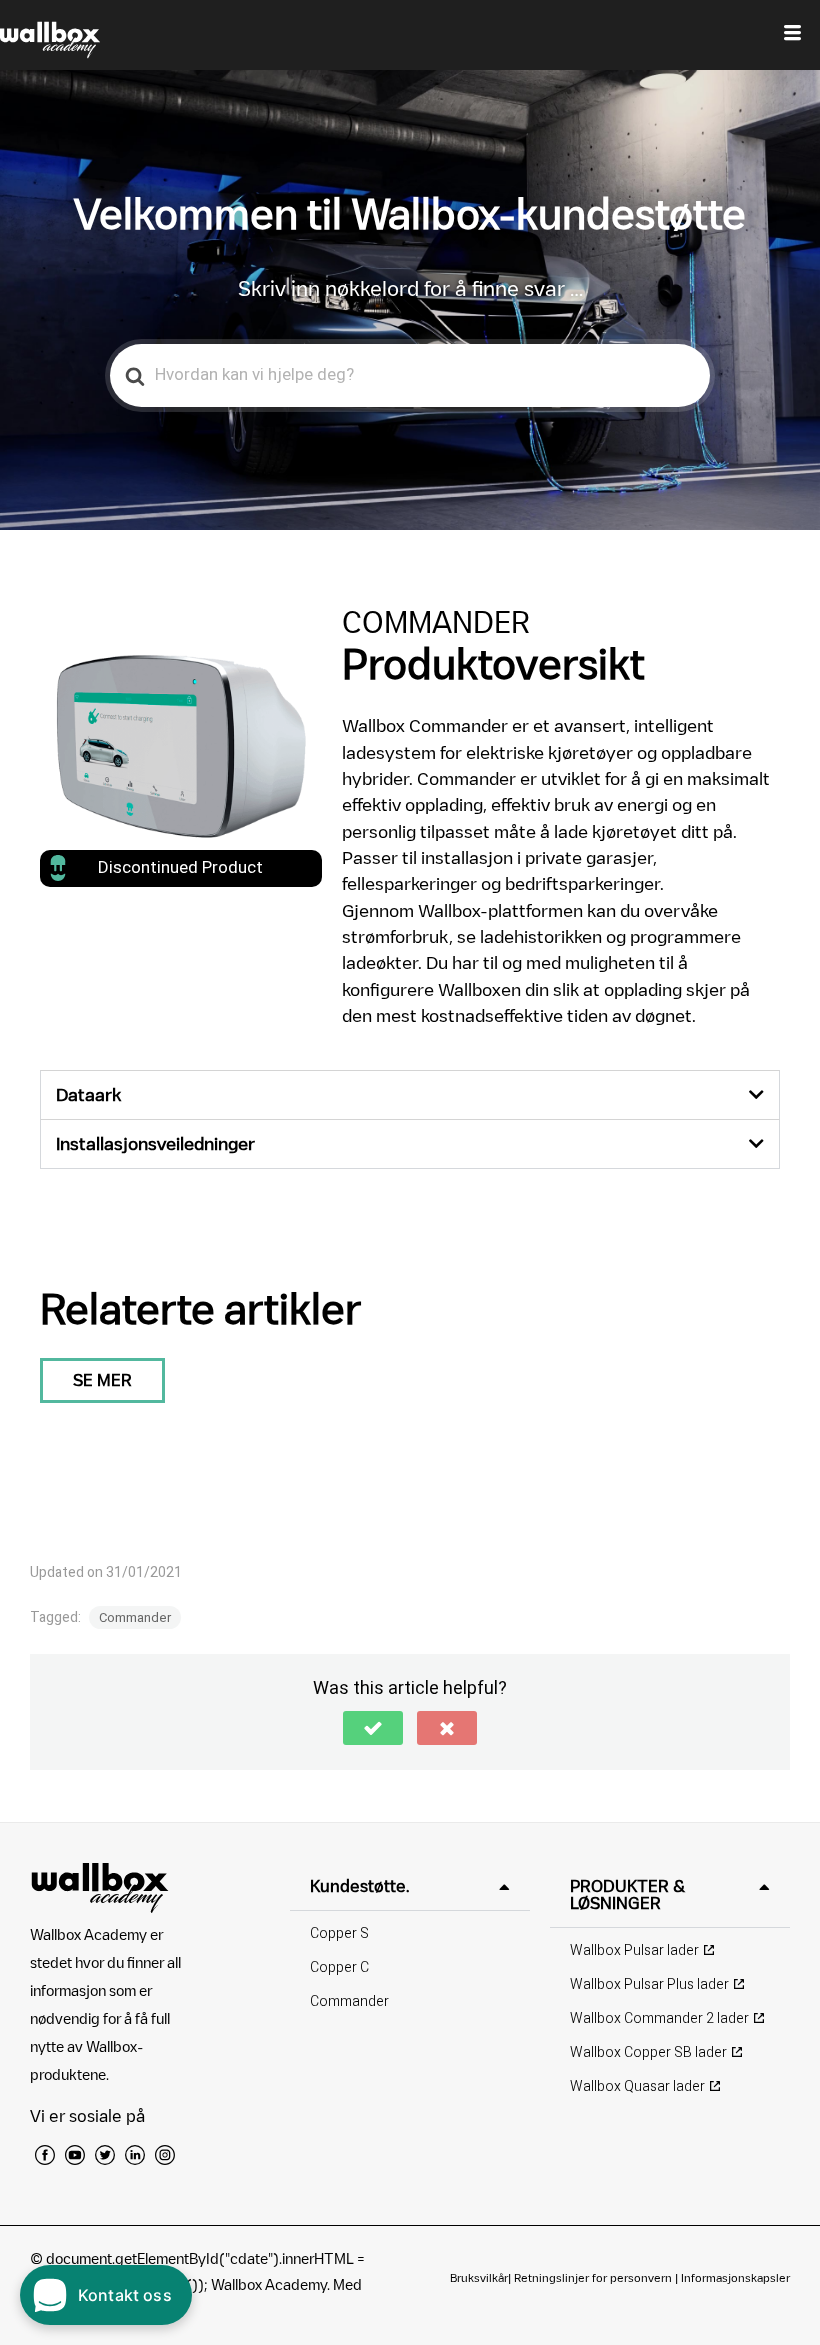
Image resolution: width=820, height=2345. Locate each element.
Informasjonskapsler (735, 2277)
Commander (135, 1617)
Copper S (339, 1933)
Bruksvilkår (479, 2277)
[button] (410, 1095)
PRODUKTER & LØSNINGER (627, 1894)
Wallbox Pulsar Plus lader (649, 1984)
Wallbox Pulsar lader (634, 1950)
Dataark (88, 1094)
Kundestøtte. (359, 1886)
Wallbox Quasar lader (637, 2086)
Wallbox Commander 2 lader (659, 2018)
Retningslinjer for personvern (593, 2277)
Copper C (339, 1967)
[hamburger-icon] (792, 35)
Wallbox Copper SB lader (648, 2052)
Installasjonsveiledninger (155, 1143)
